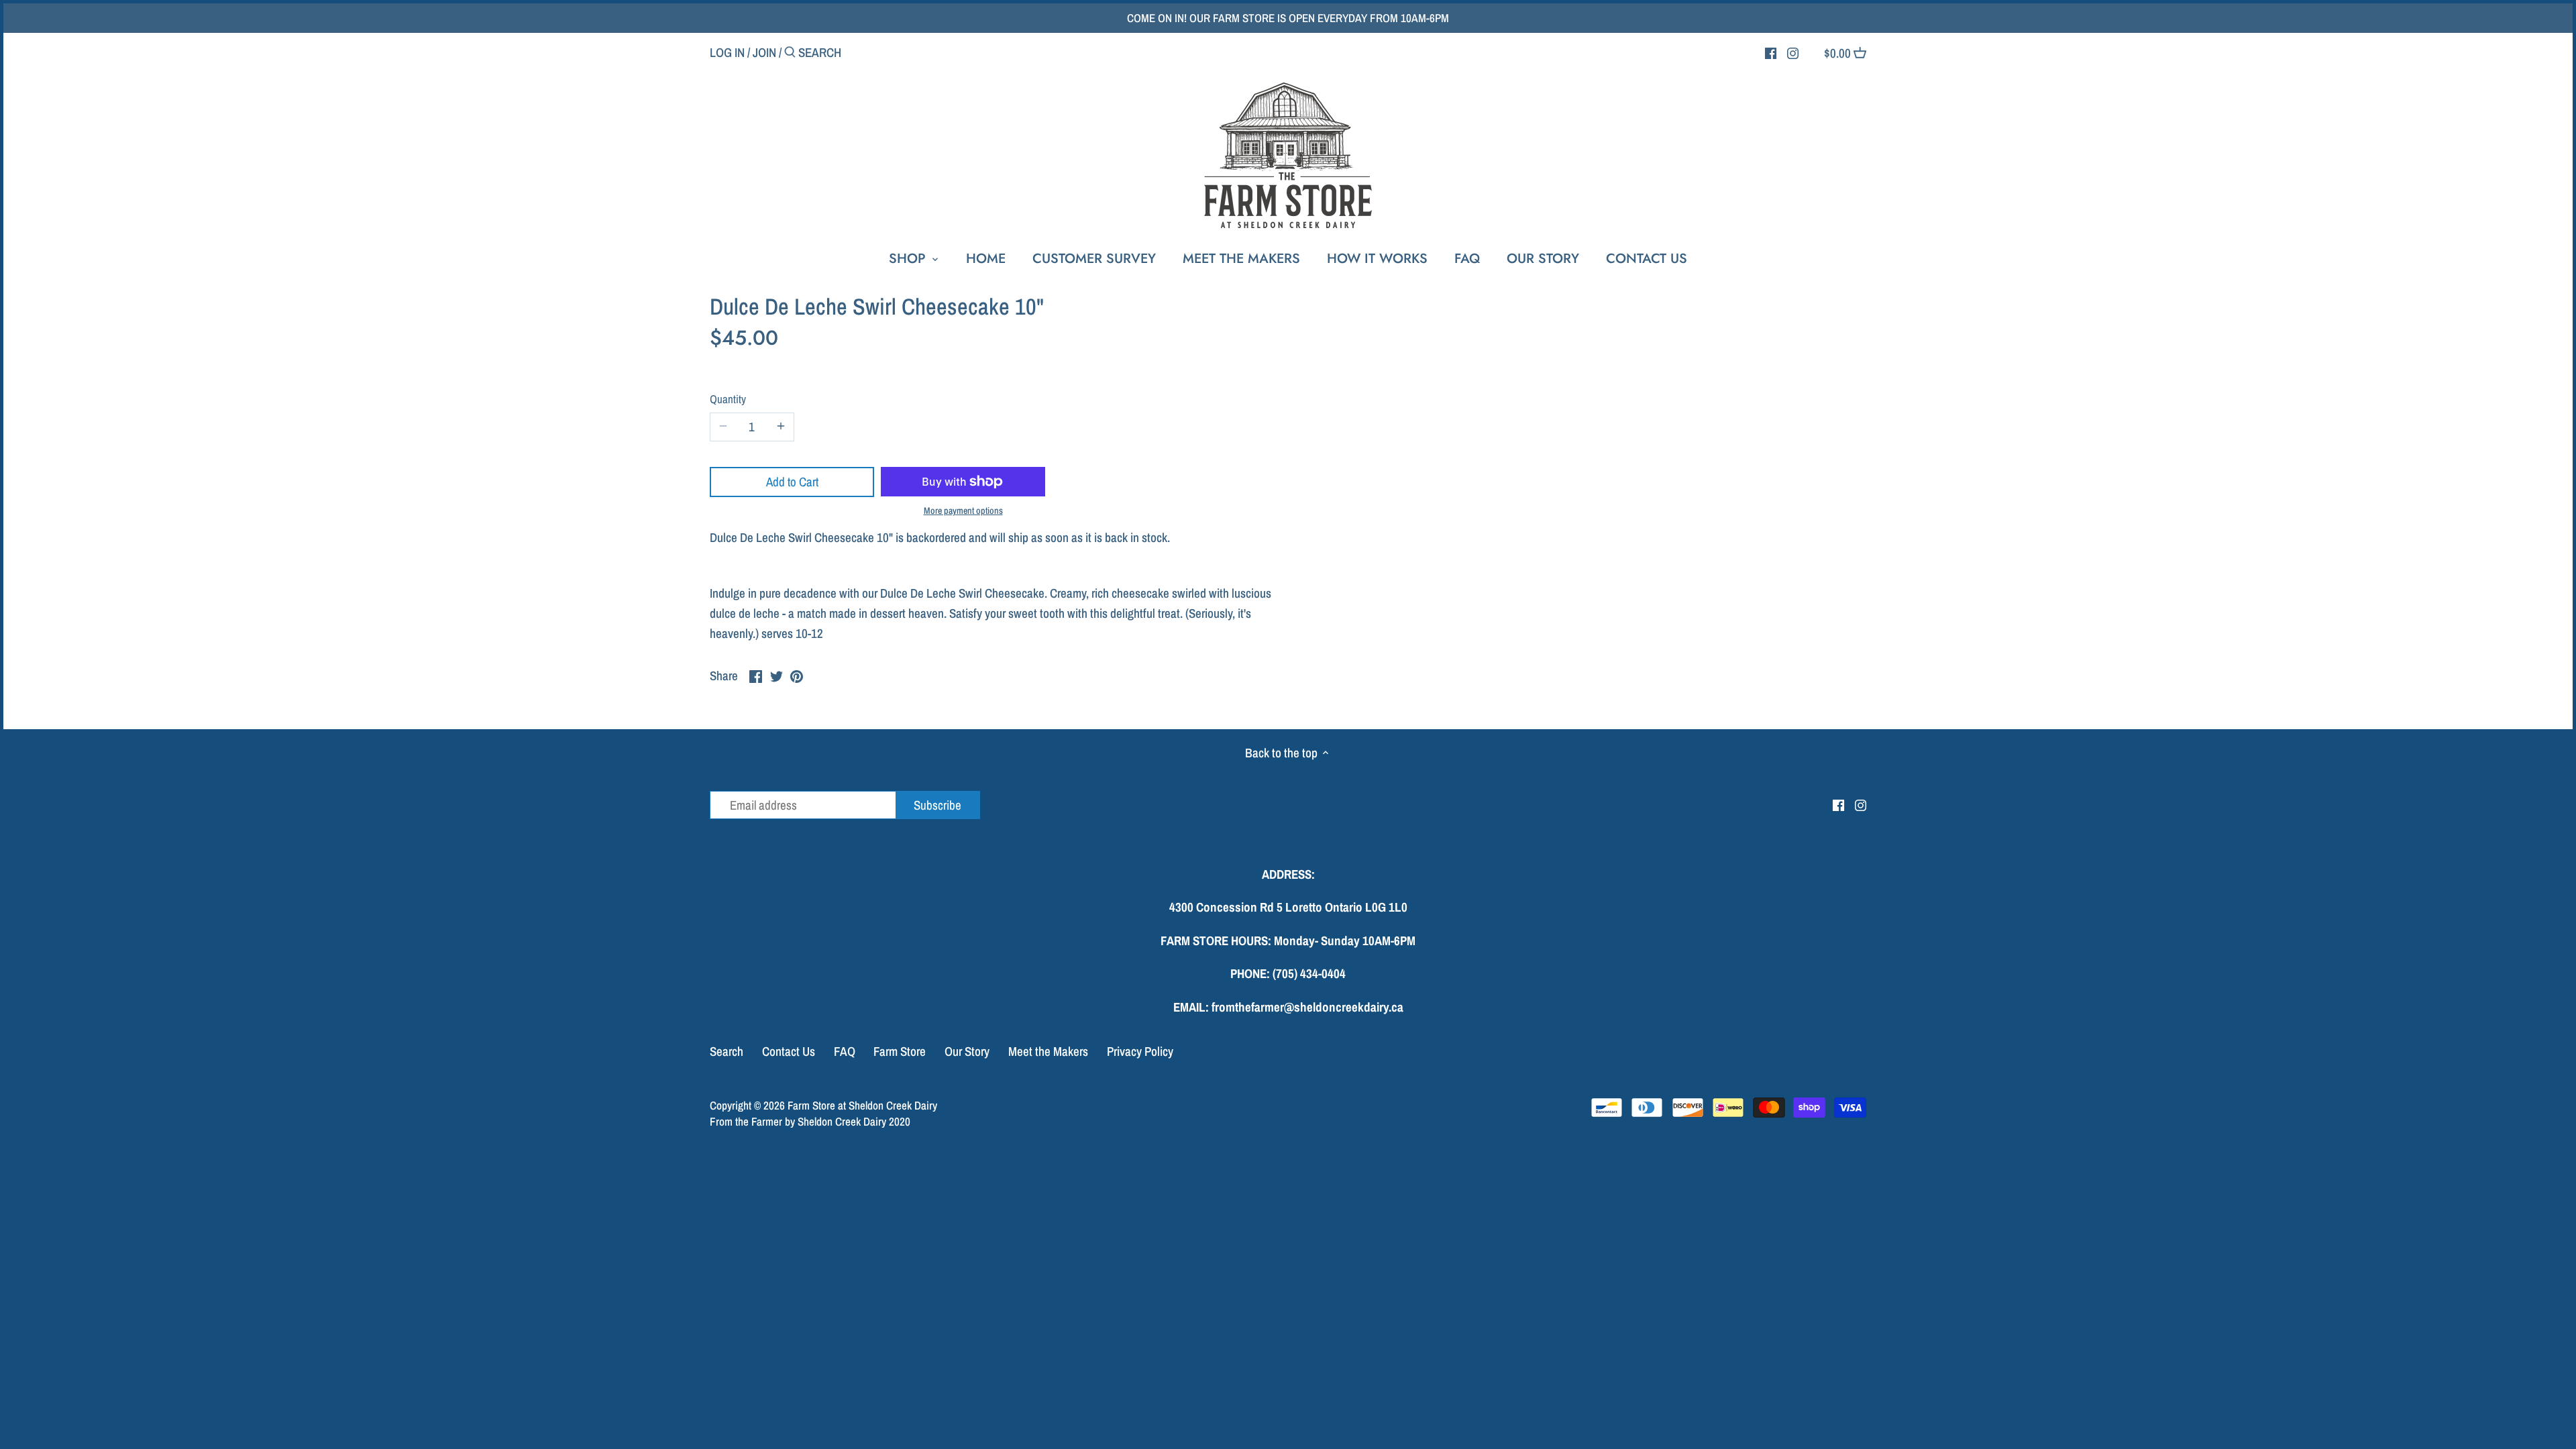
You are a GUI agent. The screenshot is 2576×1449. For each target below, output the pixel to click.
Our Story (967, 1051)
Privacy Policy (1140, 1051)
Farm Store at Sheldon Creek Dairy (862, 1105)
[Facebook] (1771, 52)
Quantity (728, 399)
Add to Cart (792, 482)
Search (727, 1051)
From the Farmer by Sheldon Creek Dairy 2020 (810, 1121)
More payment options (963, 511)
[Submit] (790, 54)
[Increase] (781, 427)
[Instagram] (1793, 52)
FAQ (845, 1051)
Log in (727, 52)
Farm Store (900, 1051)
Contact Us (789, 1051)
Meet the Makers (1048, 1051)
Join (764, 52)
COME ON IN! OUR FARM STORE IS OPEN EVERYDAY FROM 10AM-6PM (1288, 18)
